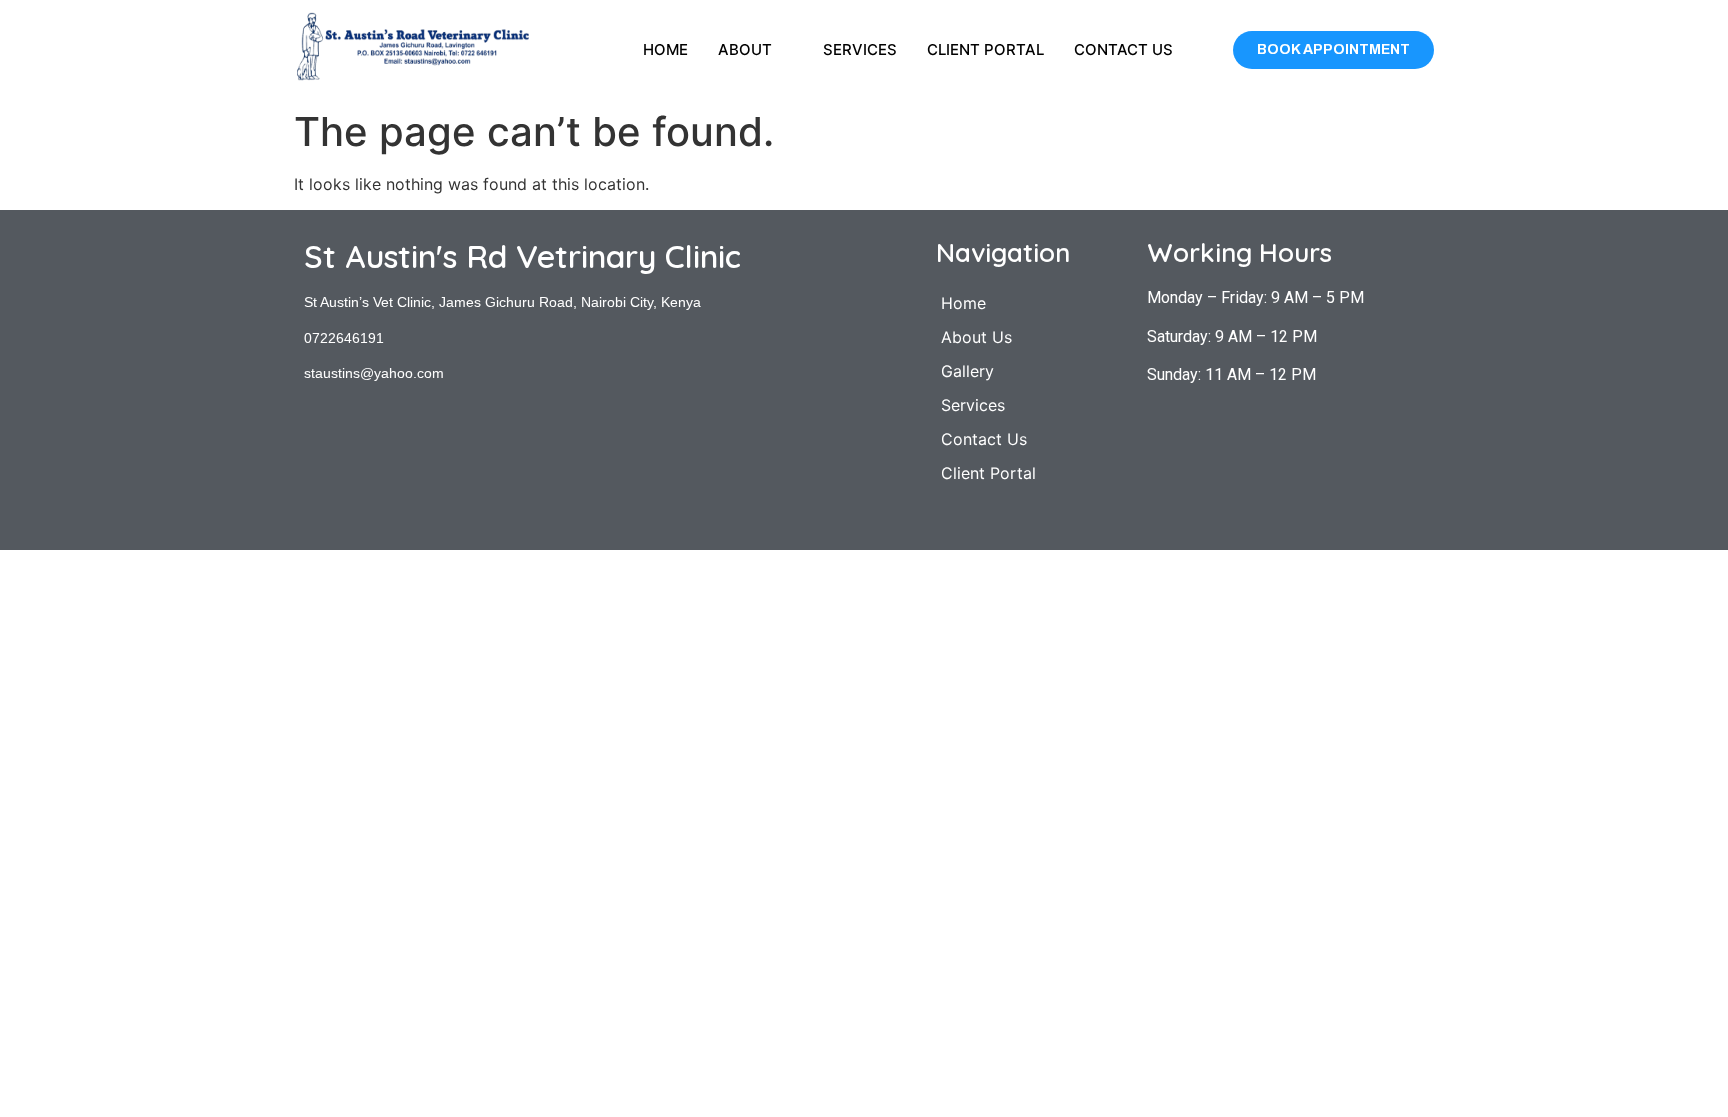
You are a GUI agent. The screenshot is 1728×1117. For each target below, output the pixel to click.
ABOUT (745, 49)
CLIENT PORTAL (985, 49)
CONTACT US (1123, 49)
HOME (665, 49)
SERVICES (860, 49)
